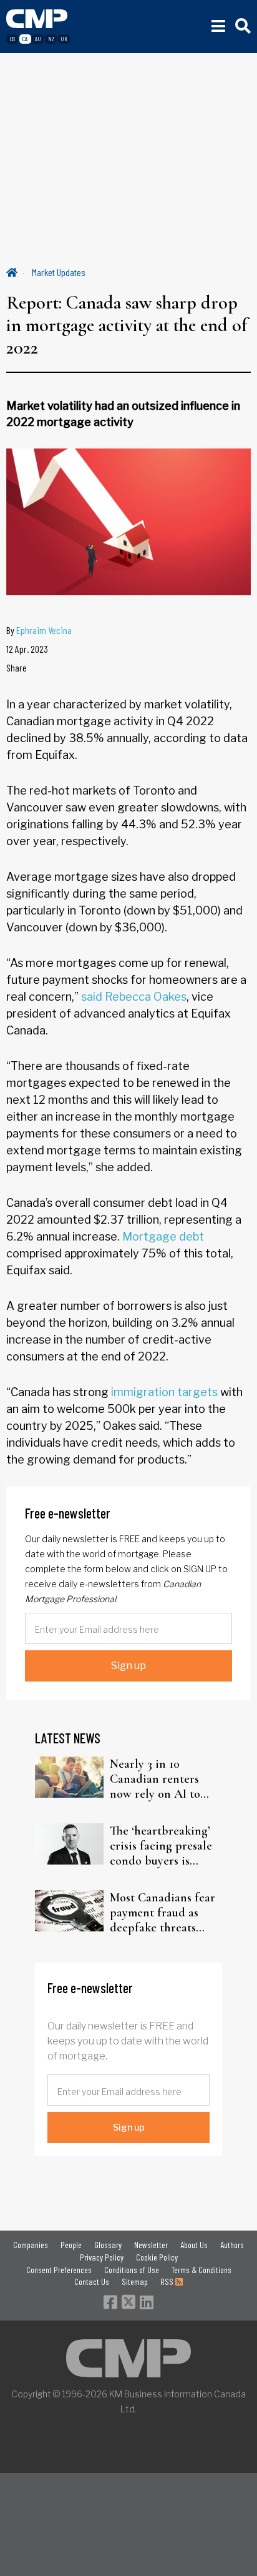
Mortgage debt (163, 1236)
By (39, 630)
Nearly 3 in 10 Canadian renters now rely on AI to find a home (155, 1779)
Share (17, 667)
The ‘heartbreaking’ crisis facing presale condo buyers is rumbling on (161, 1846)
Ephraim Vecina (44, 630)
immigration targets (164, 1392)
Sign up (128, 1666)
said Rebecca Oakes (134, 997)
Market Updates (59, 272)
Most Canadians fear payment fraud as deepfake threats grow (162, 1913)
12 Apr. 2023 (27, 649)
